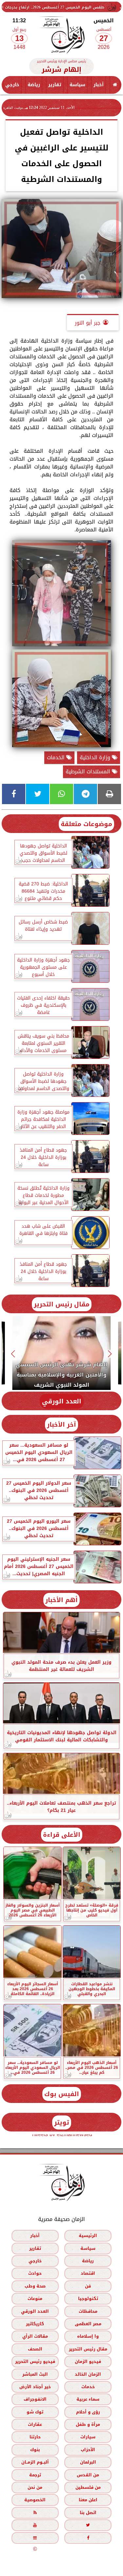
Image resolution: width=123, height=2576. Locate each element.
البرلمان (88, 2462)
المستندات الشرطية (89, 772)
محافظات (88, 2311)
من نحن (35, 2487)
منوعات (35, 2299)
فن (88, 2286)
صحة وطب (35, 2286)
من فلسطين (88, 2487)
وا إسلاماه (88, 2336)
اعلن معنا (88, 2500)
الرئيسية (88, 2236)
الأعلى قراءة (62, 1835)
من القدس (88, 2475)
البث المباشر (35, 2374)
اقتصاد (88, 2273)
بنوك (35, 2449)
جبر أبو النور (88, 323)
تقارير (55, 85)
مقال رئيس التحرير (62, 1304)
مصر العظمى (88, 2324)
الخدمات (57, 757)
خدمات (88, 2387)
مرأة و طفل (88, 2424)
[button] (110, 1354)
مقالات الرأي (35, 2336)
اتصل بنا (88, 2512)
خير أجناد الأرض (35, 2387)
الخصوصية (35, 2500)
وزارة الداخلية (96, 757)
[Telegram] (85, 794)
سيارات (88, 2437)
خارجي (12, 85)
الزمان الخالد (88, 2374)
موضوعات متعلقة (86, 824)
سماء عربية (88, 2399)
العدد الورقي (62, 1401)
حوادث (35, 2273)
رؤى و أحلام (88, 2412)
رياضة (34, 85)
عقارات (35, 2424)
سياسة (77, 85)
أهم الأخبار (61, 1600)
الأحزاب (88, 2449)
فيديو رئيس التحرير (35, 2361)
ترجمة (35, 2475)
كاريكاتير (35, 2324)
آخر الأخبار (61, 1425)
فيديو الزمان (88, 2361)
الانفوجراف (35, 2399)
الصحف (35, 2349)
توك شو (35, 2412)
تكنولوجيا (88, 2299)
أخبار (99, 85)
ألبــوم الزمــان (35, 2462)
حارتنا (35, 2437)
